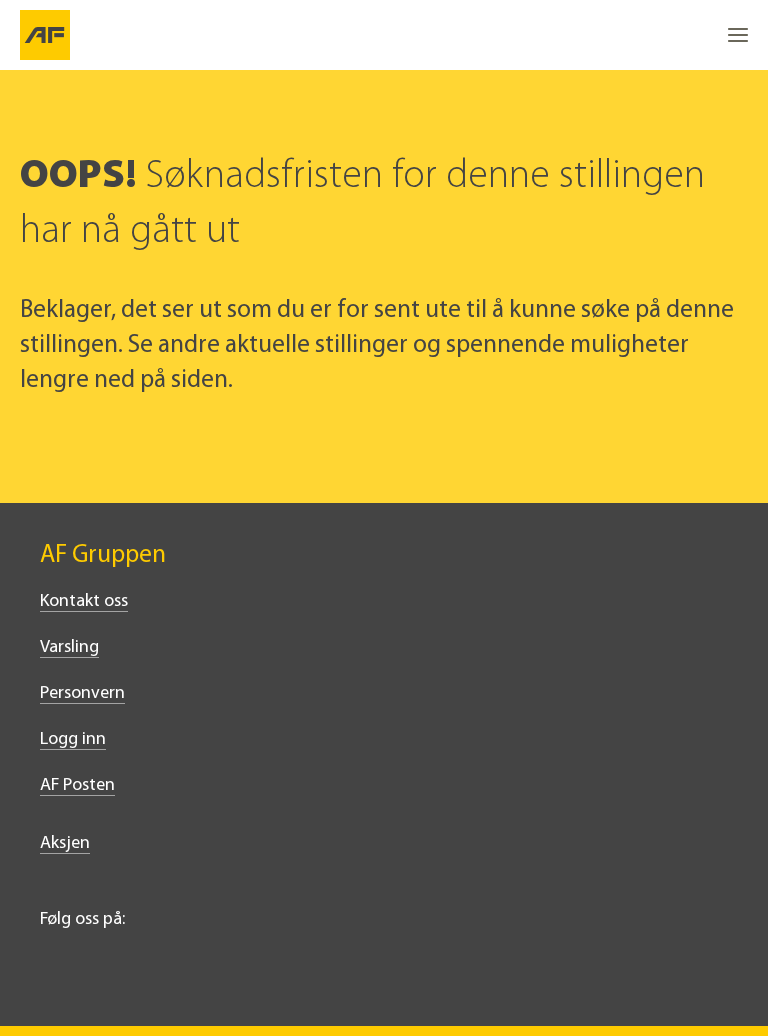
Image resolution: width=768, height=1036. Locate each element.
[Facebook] (96, 973)
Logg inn (73, 740)
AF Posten (77, 786)
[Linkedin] (52, 973)
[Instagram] (140, 973)
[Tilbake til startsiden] (45, 35)
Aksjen (65, 844)
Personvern (82, 694)
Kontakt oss (84, 602)
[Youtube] (184, 973)
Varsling (69, 648)
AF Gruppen (103, 555)
